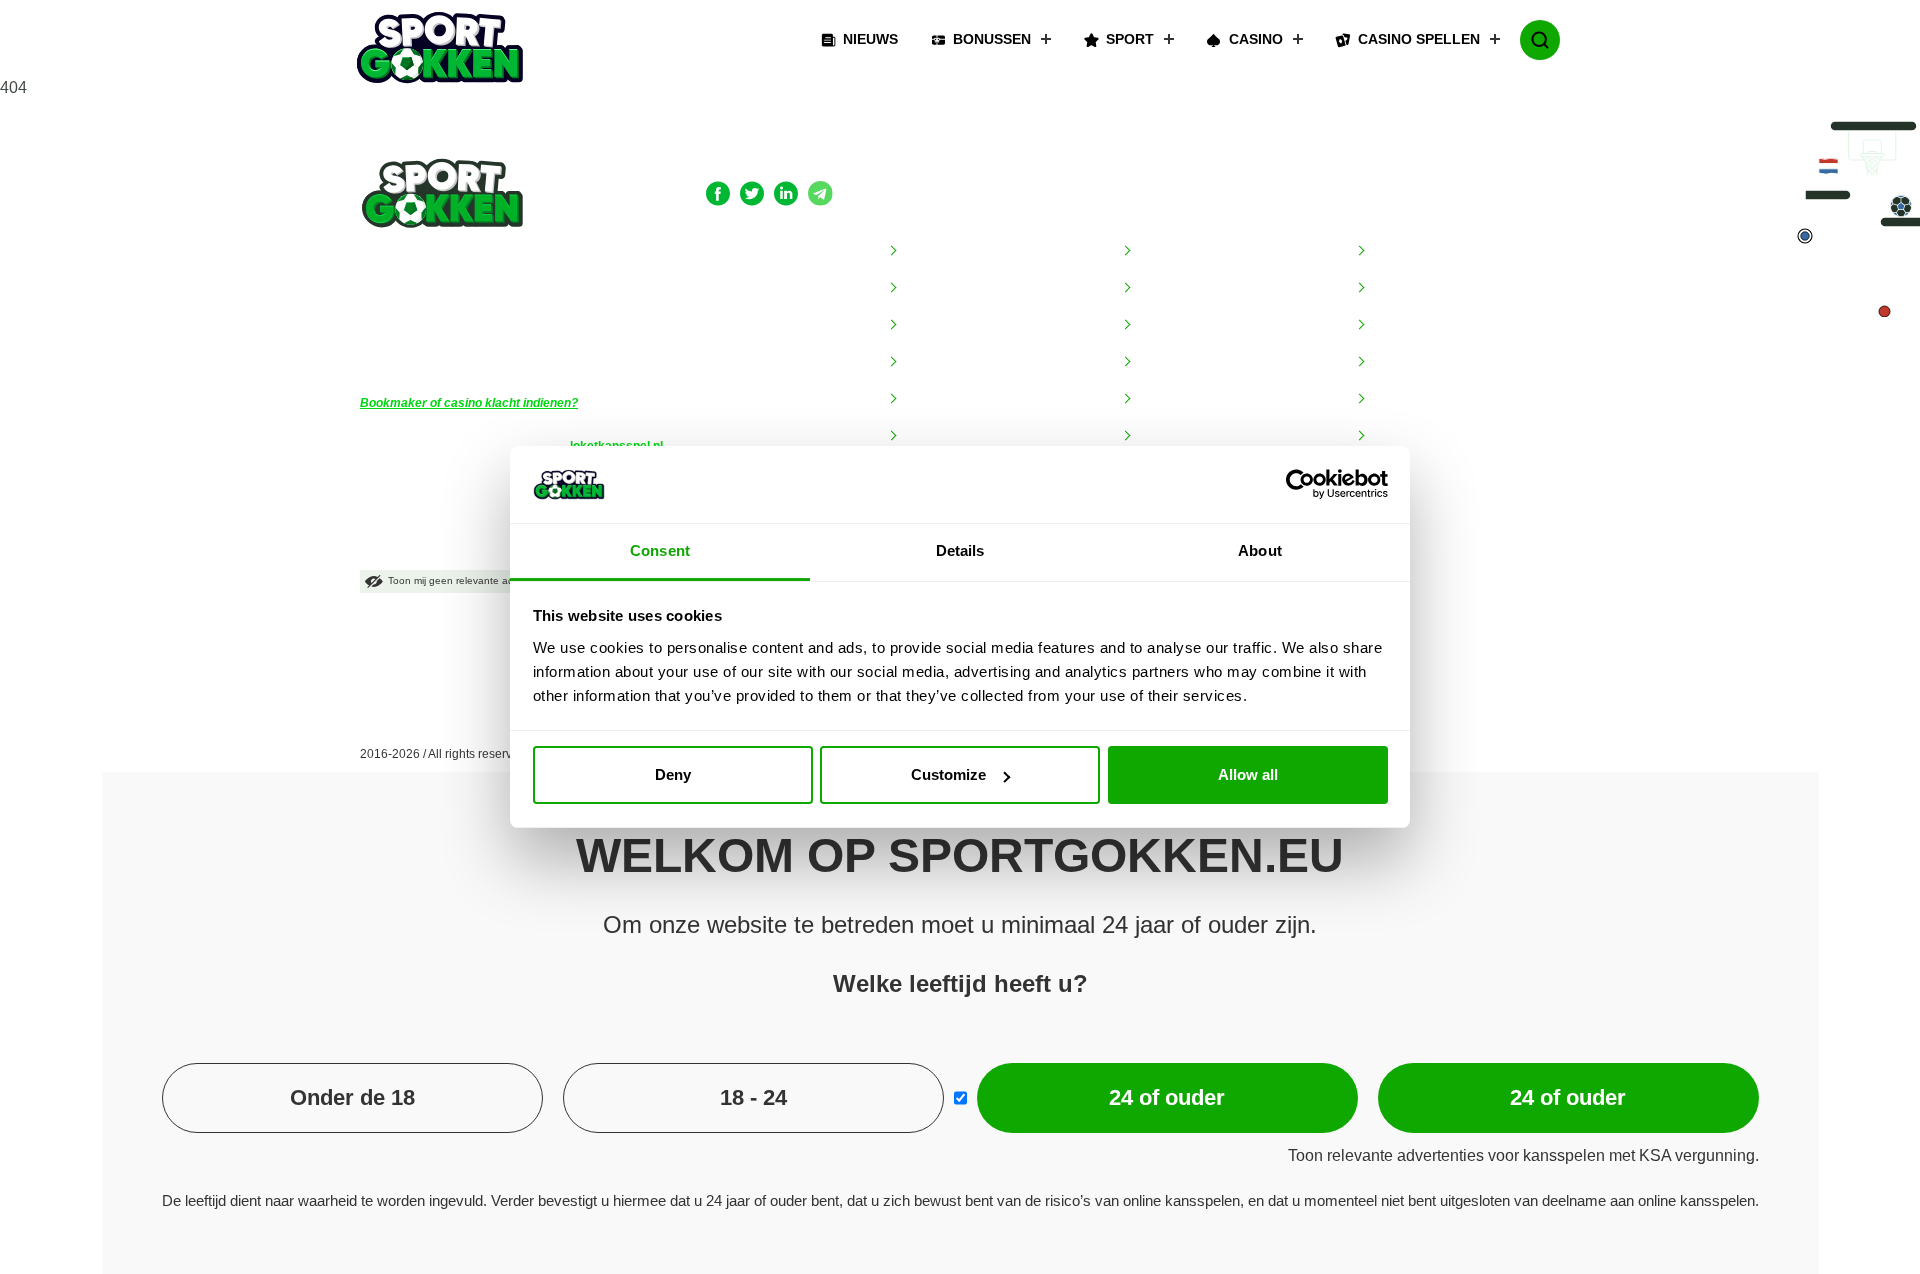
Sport (1130, 39)
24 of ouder (1167, 1097)
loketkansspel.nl (616, 445)
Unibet (1157, 436)
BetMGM (1165, 288)
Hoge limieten (1414, 399)
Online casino (1414, 436)
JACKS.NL (1170, 362)
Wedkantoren (1413, 547)
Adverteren (938, 251)
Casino (1256, 39)
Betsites (1396, 288)
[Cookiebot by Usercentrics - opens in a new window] (1300, 484)
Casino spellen (1419, 39)
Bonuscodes (1410, 362)
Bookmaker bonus (1428, 325)
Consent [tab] (660, 550)
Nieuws (870, 39)
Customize (948, 774)
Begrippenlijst (945, 288)
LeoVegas (1168, 399)
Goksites (1398, 251)
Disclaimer (936, 325)
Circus (1157, 325)
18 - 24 (753, 1097)
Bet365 (1159, 251)
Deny (673, 774)
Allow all (1248, 774)
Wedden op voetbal (1432, 510)
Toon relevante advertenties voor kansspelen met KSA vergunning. (1523, 1156)
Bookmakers (1172, 210)
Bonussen (992, 39)
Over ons (932, 399)
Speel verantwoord (962, 436)
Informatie (928, 210)
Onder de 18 (352, 1097)
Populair (1389, 210)
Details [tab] (960, 550)
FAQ (917, 362)
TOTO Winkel (1414, 473)
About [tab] (1260, 550)
